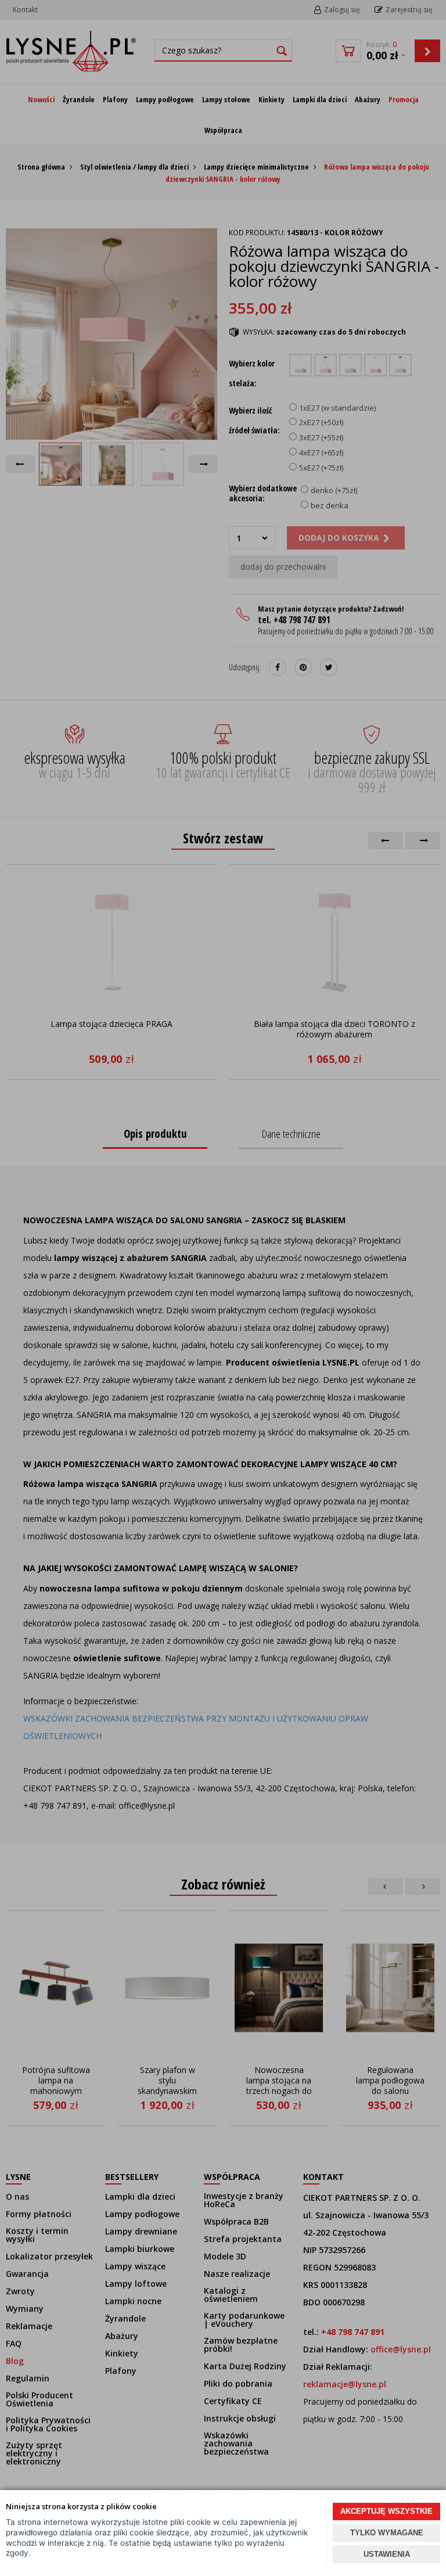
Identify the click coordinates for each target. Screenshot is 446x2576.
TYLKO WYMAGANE (387, 2533)
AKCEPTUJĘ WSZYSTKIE (386, 2511)
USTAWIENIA (387, 2554)
